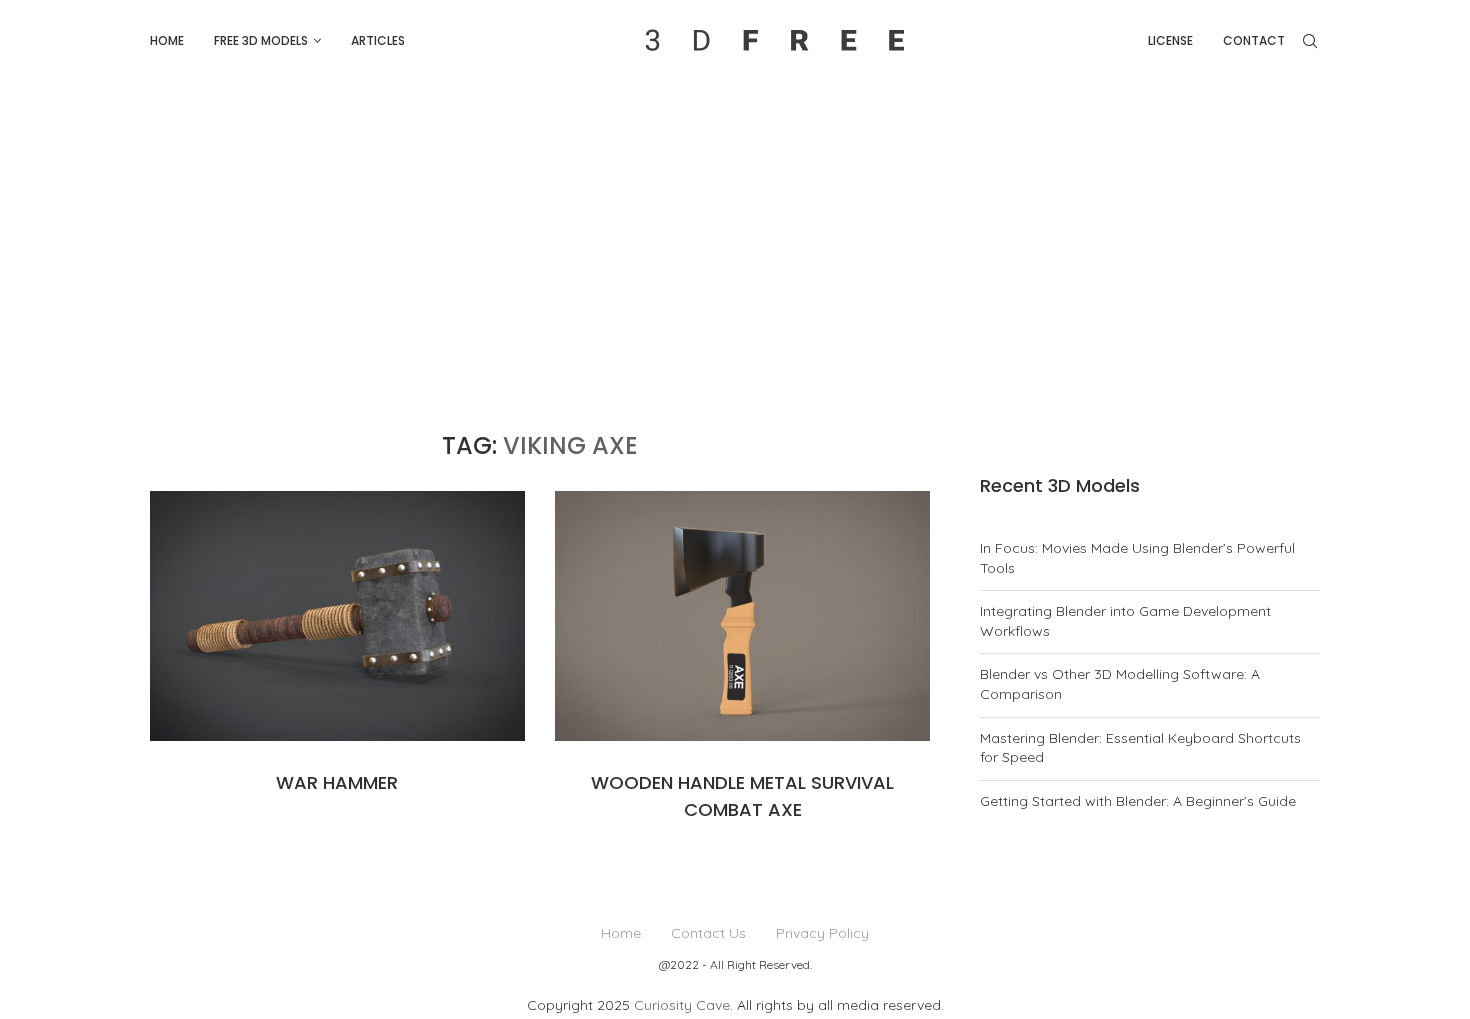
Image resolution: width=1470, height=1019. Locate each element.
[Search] (1310, 41)
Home (167, 40)
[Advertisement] (735, 232)
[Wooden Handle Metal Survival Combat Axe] (742, 616)
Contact (1254, 40)
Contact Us (708, 933)
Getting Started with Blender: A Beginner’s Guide (1138, 801)
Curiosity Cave (682, 1005)
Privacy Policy (822, 933)
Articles (378, 40)
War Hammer (337, 782)
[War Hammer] (337, 616)
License (1170, 40)
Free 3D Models (261, 40)
